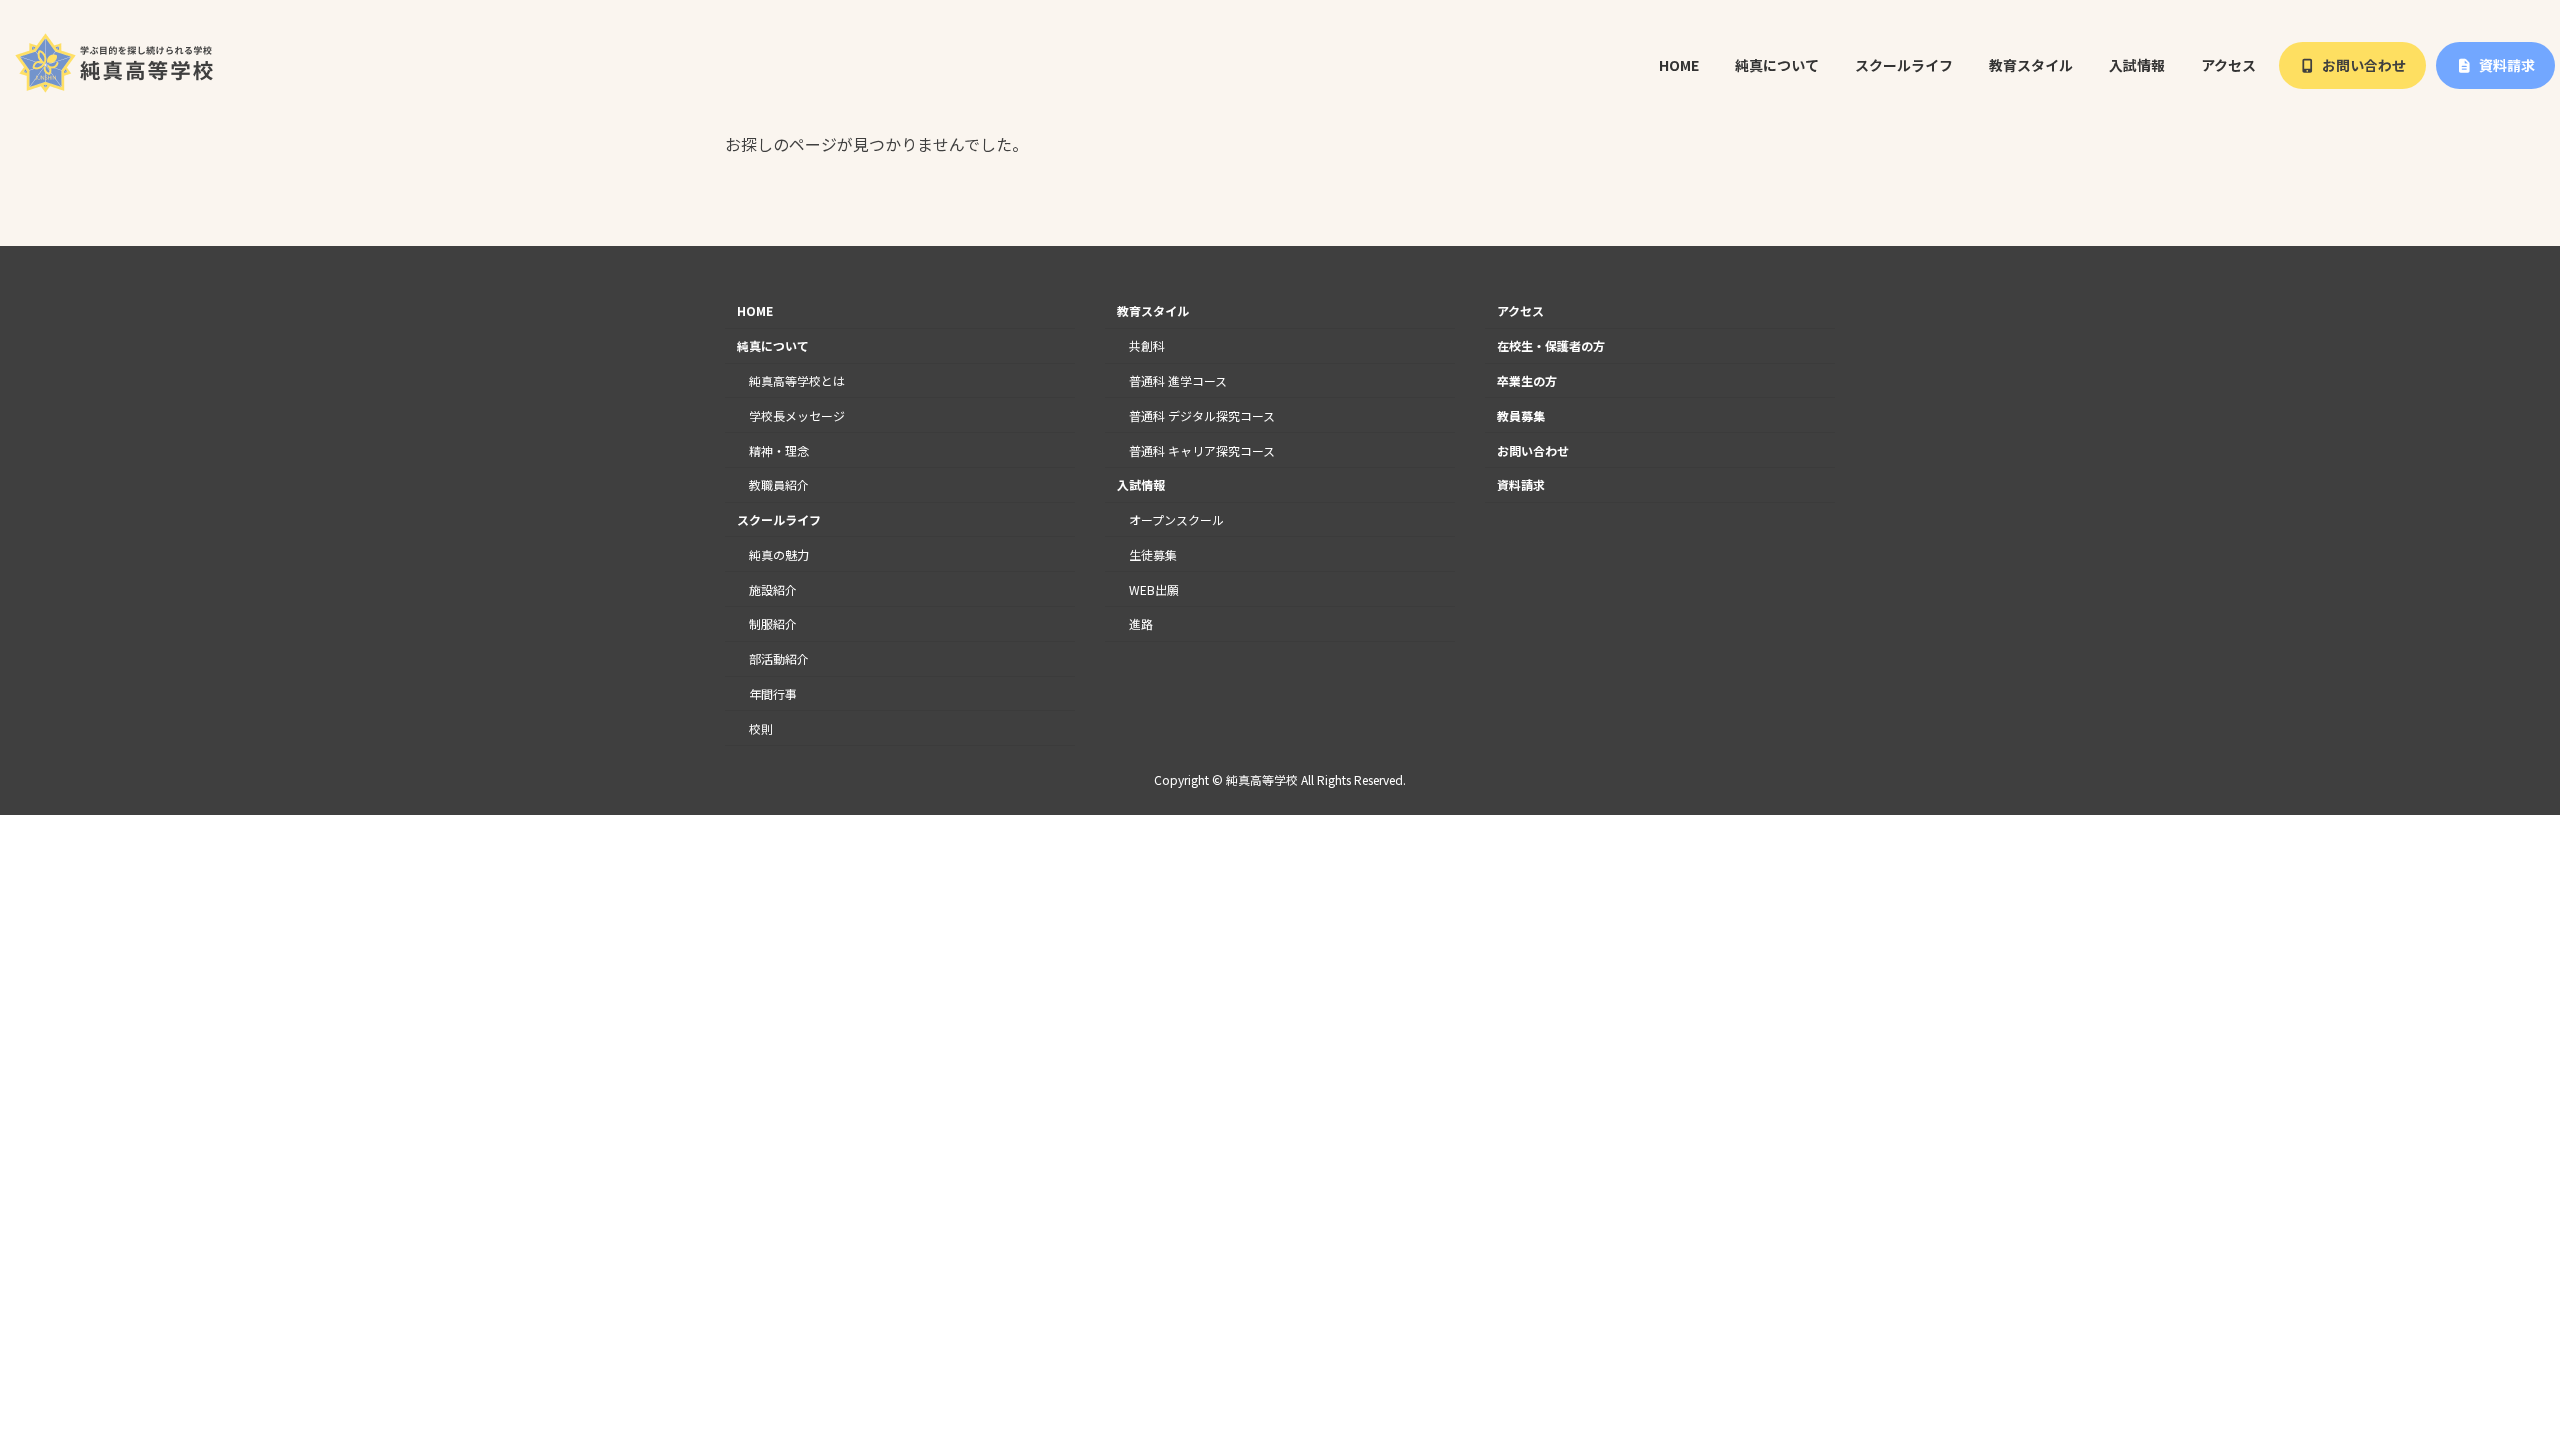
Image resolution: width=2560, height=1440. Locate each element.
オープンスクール (1176, 519)
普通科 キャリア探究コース (1202, 450)
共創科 (1147, 345)
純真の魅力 (779, 554)
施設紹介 (773, 589)
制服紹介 (773, 624)
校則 (761, 728)
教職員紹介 (779, 485)
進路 (1141, 624)
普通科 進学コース (1178, 380)
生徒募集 (1153, 554)
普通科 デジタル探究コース (1202, 415)
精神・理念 (779, 450)
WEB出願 (1154, 589)
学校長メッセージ (797, 415)
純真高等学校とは (797, 380)
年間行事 (773, 693)
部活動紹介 (779, 658)
